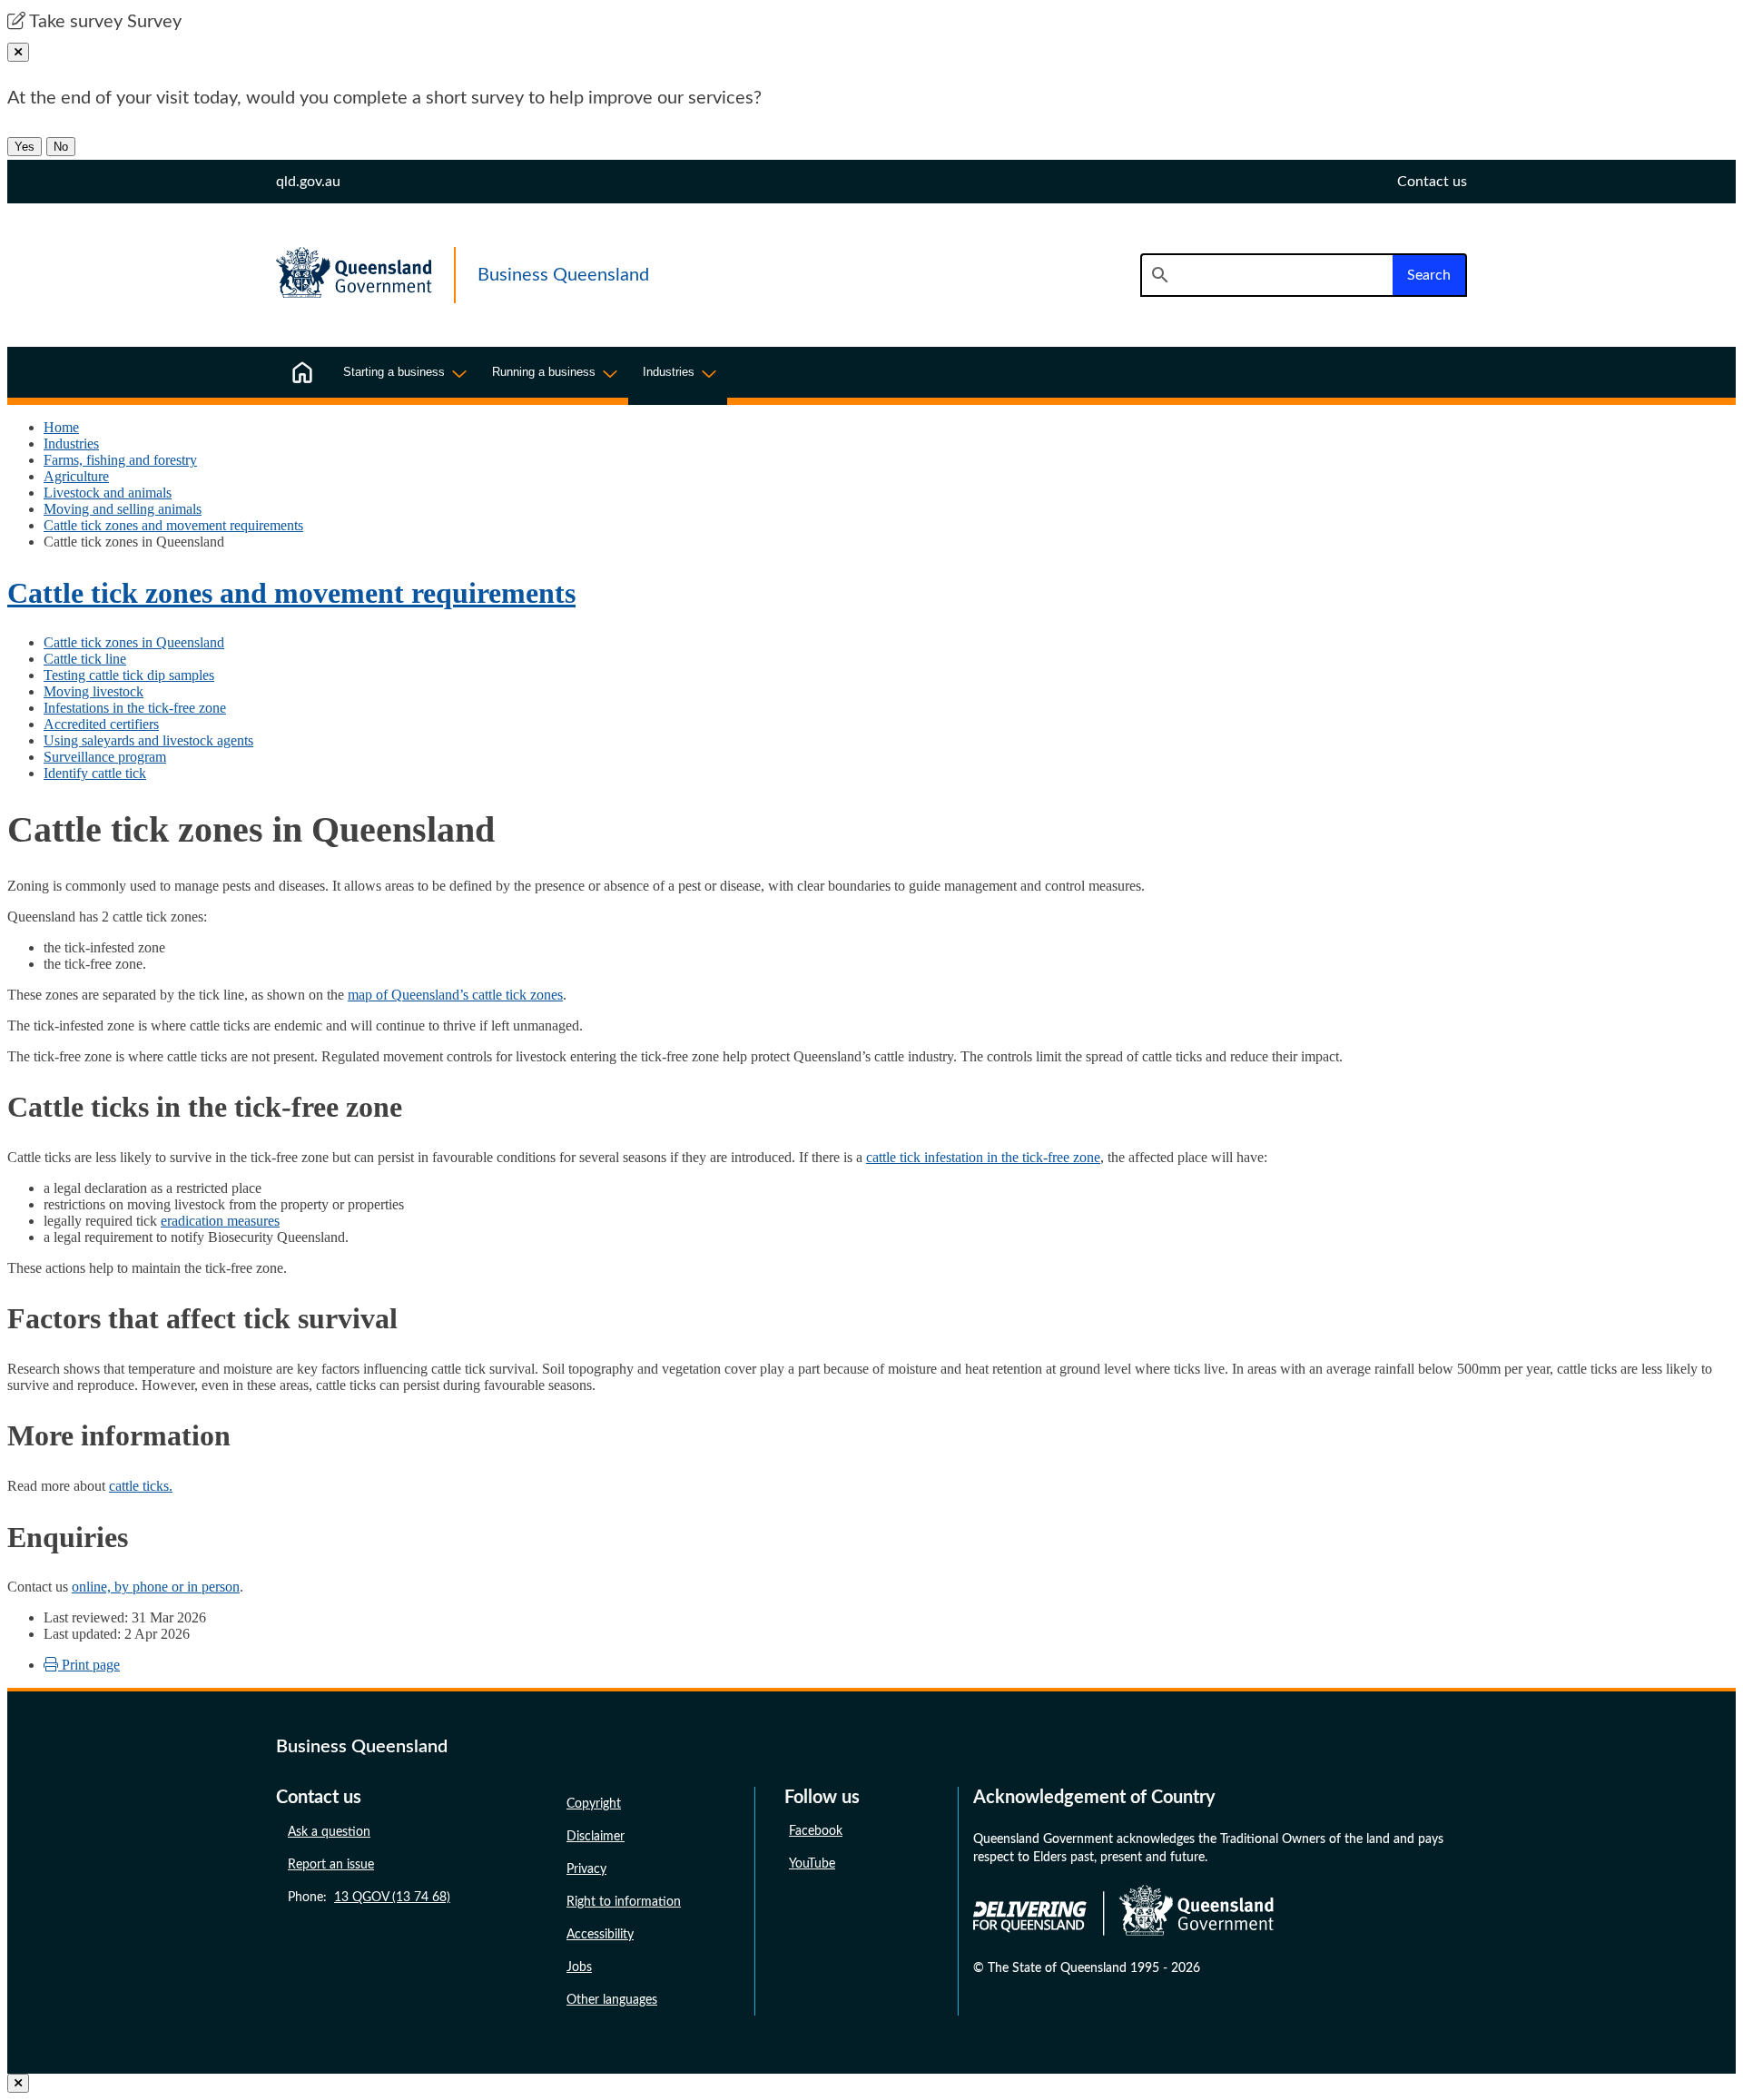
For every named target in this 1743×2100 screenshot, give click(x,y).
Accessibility (600, 1935)
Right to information (624, 1902)
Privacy (586, 1869)
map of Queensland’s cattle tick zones (455, 995)
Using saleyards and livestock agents (148, 740)
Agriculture (76, 476)
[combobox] (1266, 275)
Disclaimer (596, 1837)
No (61, 147)
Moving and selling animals (123, 509)
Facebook (816, 1831)
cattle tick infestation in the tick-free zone (983, 1157)
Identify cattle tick (95, 773)
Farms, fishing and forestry (120, 460)
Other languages (612, 2000)
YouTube (812, 1864)
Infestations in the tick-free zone (135, 708)
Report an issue (331, 1865)
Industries (71, 444)
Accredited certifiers (101, 724)
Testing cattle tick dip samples (129, 675)
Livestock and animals (108, 493)
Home (61, 427)
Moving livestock (94, 691)
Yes (25, 147)
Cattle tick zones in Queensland (134, 642)
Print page (89, 1665)
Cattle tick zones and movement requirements (173, 525)
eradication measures (220, 1221)
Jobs (579, 1967)
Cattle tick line (85, 659)
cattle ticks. (141, 1486)
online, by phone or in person (156, 1587)
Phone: (369, 1898)
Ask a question (329, 1832)
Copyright (594, 1804)
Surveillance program (105, 757)
